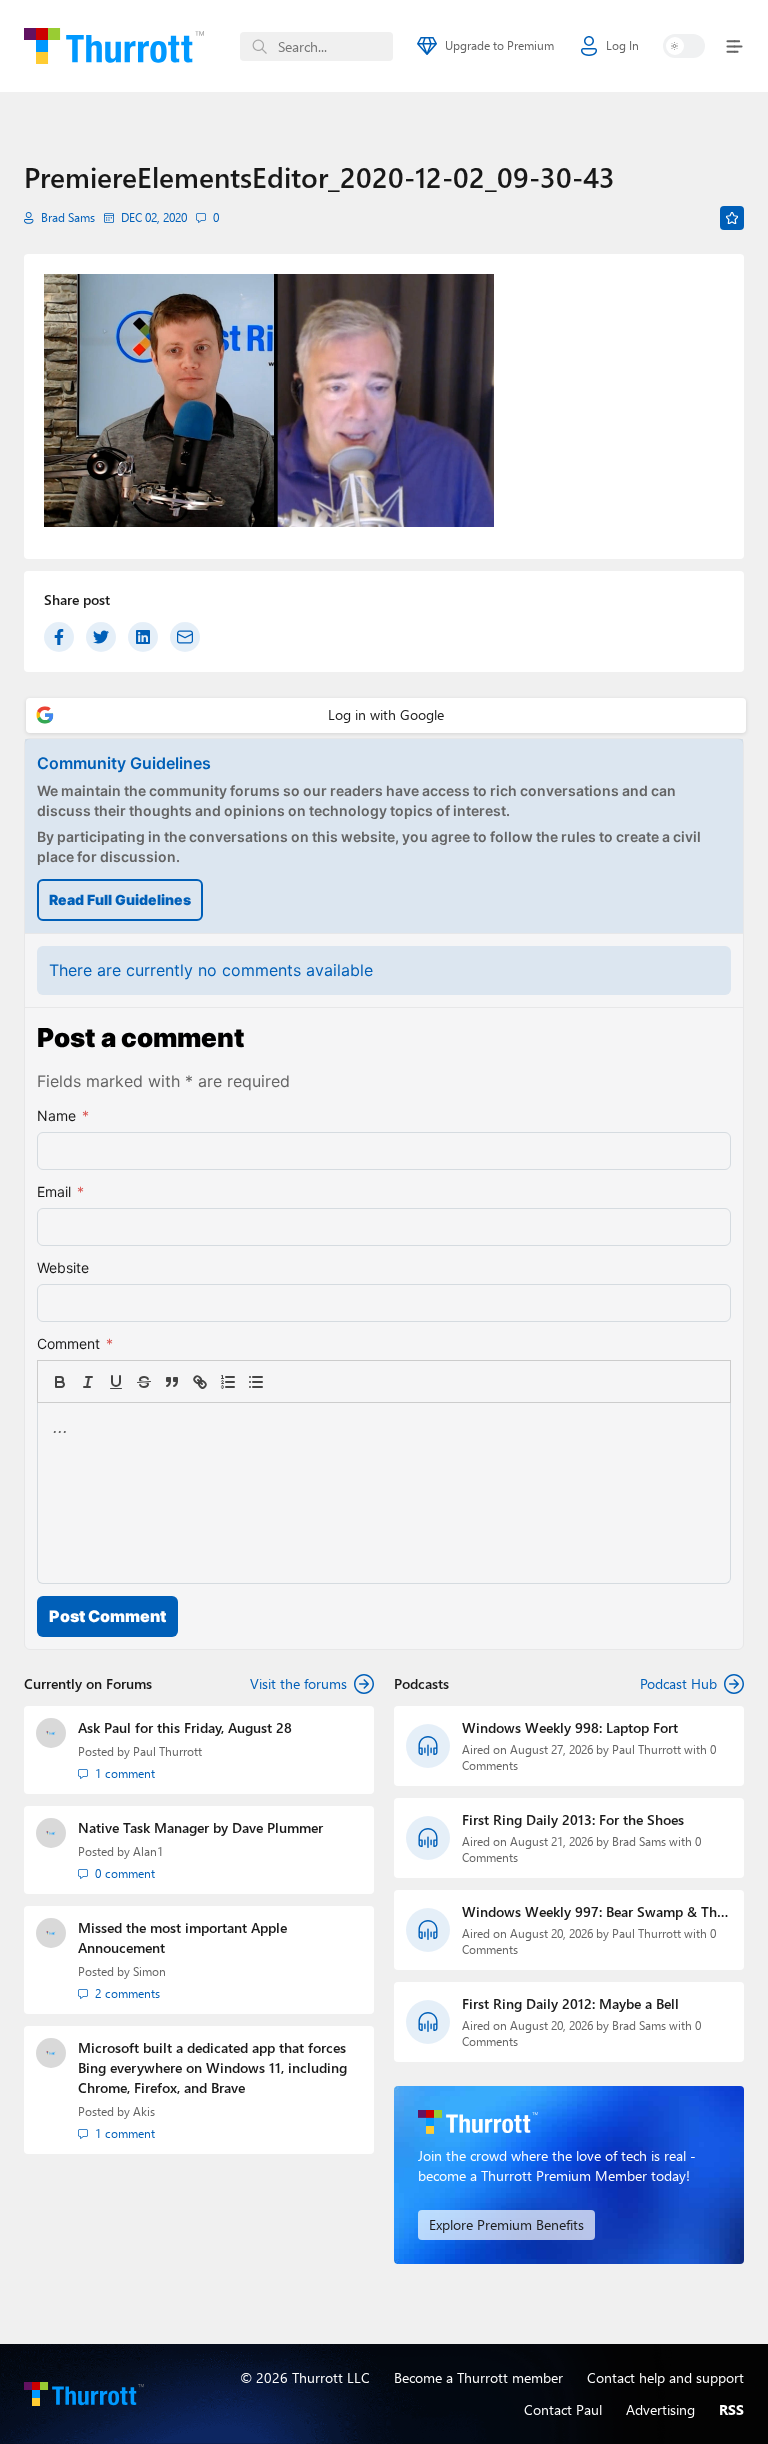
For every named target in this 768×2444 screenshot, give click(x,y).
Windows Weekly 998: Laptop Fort (570, 1727)
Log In (622, 45)
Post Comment (107, 1616)
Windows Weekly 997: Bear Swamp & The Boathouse (593, 1912)
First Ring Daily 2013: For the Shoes (573, 1819)
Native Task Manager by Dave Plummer (200, 1827)
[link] (284, 1382)
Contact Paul (563, 2409)
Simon (149, 1971)
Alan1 (148, 1851)
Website (63, 1267)
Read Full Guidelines (120, 899)
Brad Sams (68, 217)
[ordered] (228, 1382)
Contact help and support (665, 2377)
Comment (75, 1343)
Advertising (660, 2409)
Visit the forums (298, 1683)
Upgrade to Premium (499, 45)
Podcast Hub (678, 1683)
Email (60, 1191)
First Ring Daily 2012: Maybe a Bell (570, 2003)
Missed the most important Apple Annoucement (182, 1937)
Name (63, 1115)
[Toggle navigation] (730, 46)
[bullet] (256, 1382)
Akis (144, 2111)
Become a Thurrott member (478, 2377)
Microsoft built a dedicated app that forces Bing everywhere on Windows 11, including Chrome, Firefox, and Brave (212, 2067)
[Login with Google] (386, 715)
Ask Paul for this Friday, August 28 (185, 1727)
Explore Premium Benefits (506, 2224)
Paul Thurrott (167, 1751)
